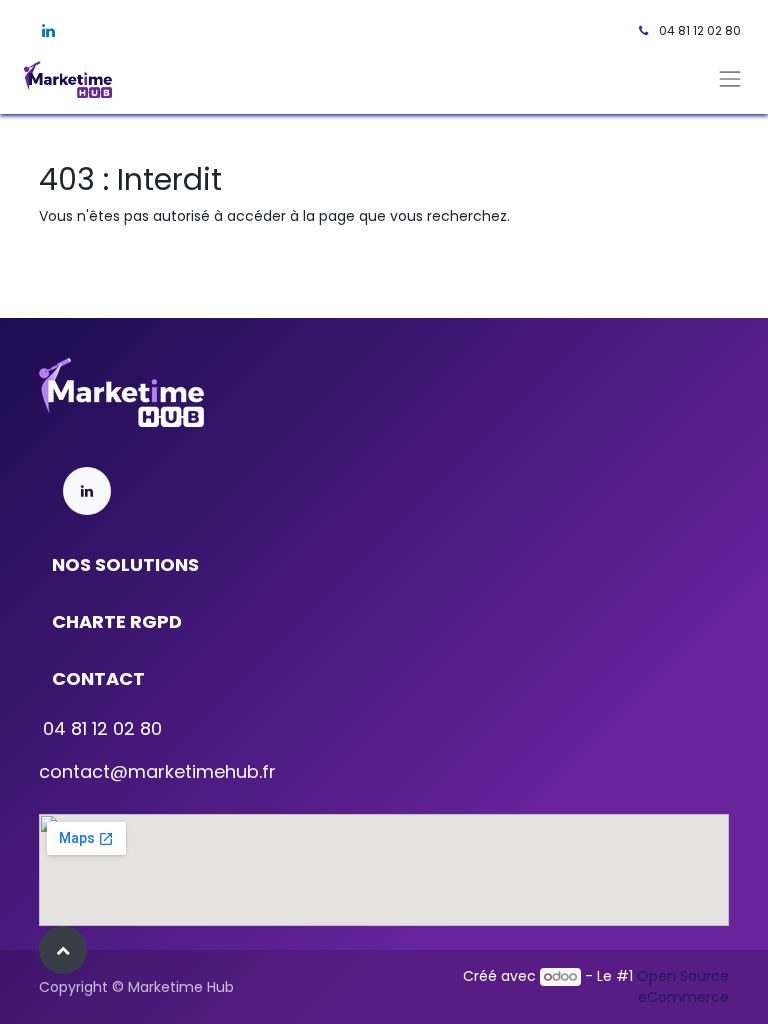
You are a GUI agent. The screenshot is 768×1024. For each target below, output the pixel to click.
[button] (63, 950)
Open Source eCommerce (683, 986)
